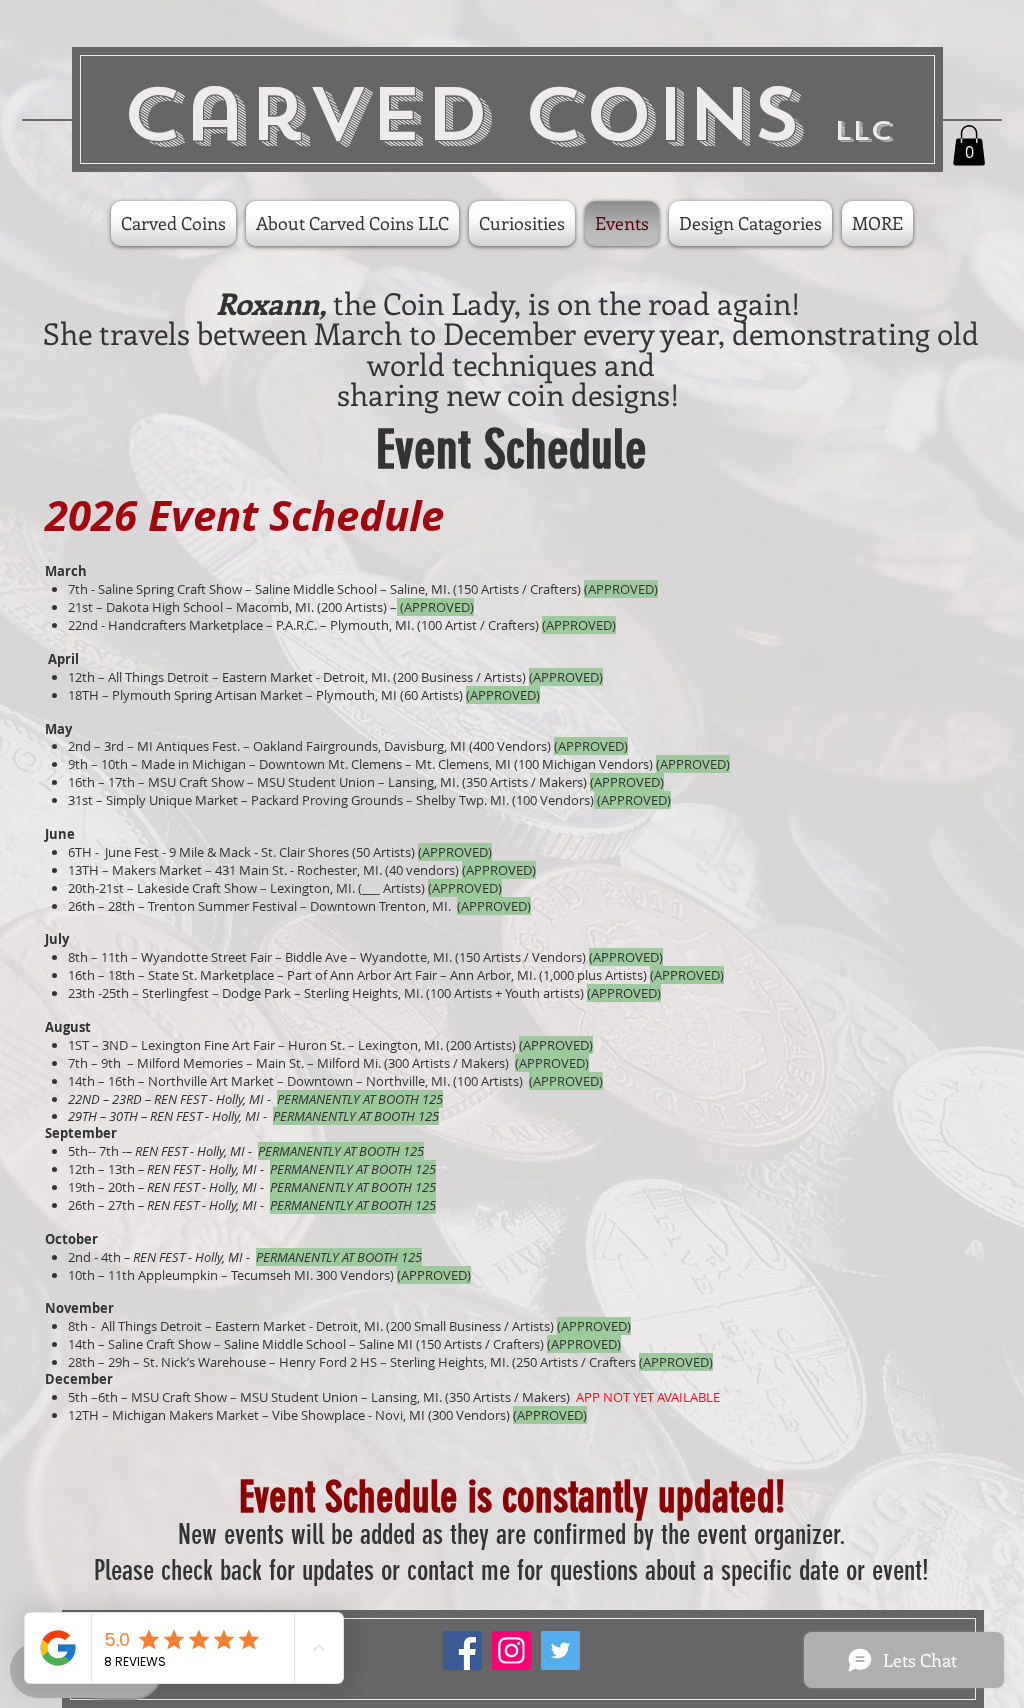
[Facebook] (462, 1650)
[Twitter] (560, 1650)
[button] (969, 145)
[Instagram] (511, 1650)
